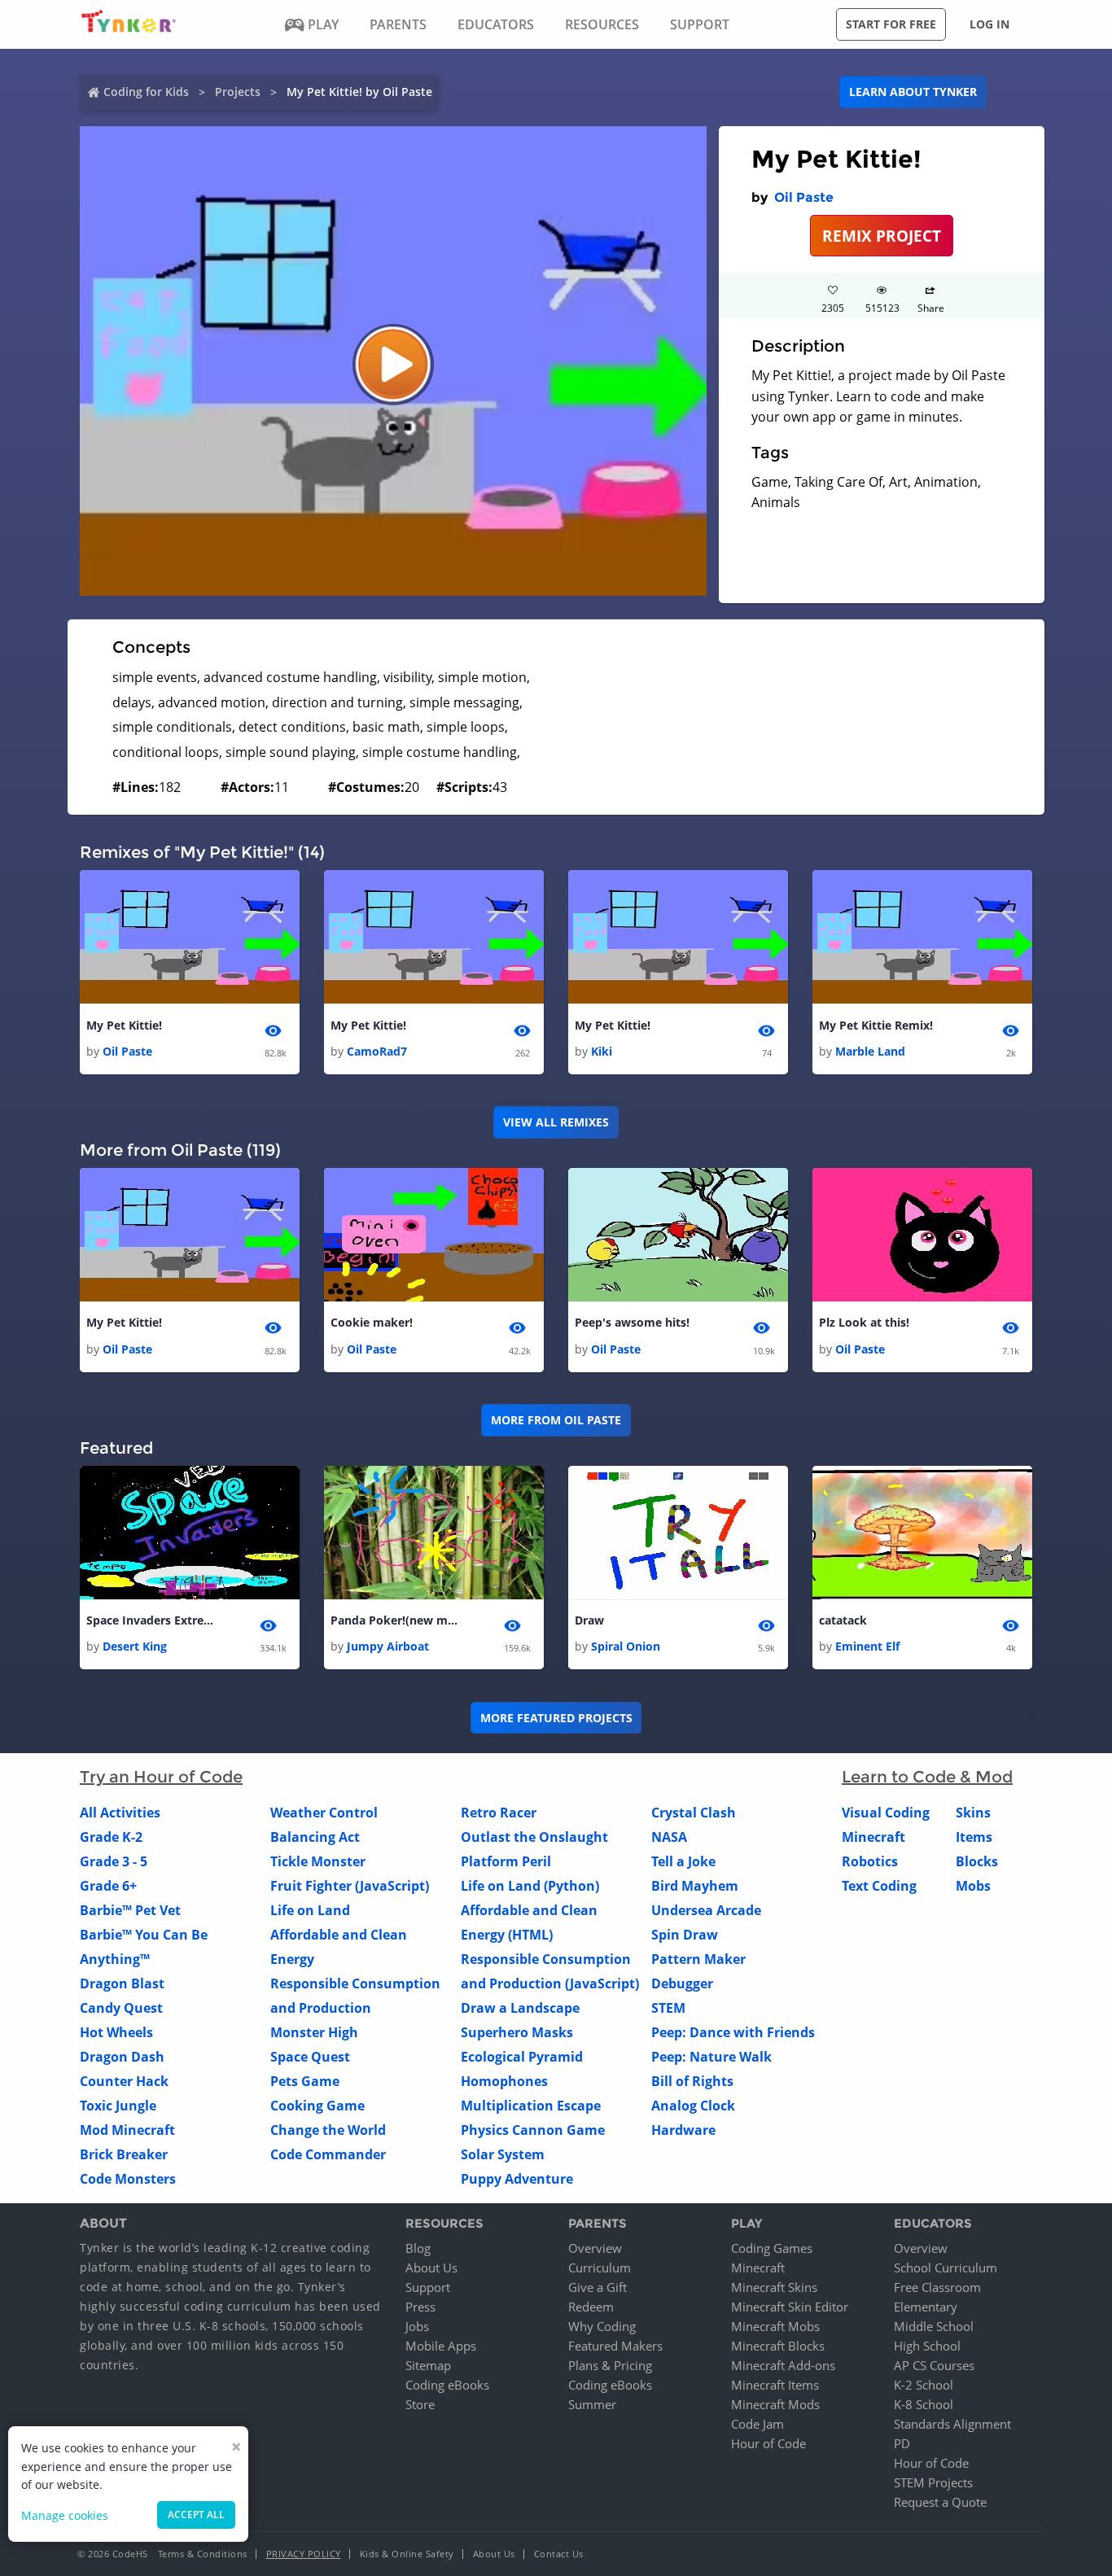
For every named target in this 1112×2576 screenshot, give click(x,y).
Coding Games (772, 2248)
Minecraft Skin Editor (790, 2307)
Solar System (503, 2154)
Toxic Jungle (118, 2106)
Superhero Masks (517, 2032)
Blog (418, 2248)
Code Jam (757, 2424)
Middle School (934, 2326)
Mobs (973, 1886)
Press (420, 2307)
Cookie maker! (372, 1322)
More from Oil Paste (556, 1420)
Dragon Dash (122, 2057)
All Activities (120, 1813)
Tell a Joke (683, 1861)
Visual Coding (886, 1813)
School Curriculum (946, 2268)
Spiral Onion (626, 1646)
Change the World (328, 2130)
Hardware (683, 2130)
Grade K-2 (111, 1837)
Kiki (602, 1051)
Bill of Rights (692, 2081)
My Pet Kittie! (124, 1025)
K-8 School (924, 2404)
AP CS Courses (934, 2365)
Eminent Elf (867, 1646)
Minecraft (873, 1837)
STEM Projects (933, 2482)
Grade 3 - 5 (114, 1861)
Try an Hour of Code (161, 1777)
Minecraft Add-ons (783, 2365)
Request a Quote (940, 2502)
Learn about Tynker (913, 92)
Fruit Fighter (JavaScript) (350, 1886)
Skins (973, 1813)
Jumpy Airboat (388, 1646)
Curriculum (600, 2268)
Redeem (591, 2307)
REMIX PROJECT (882, 236)
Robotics (870, 1861)
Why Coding (602, 2326)
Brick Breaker (124, 2154)
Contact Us (559, 2554)
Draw (589, 1620)
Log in (989, 24)
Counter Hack (124, 2081)
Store (420, 2404)
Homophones (504, 2081)
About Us (431, 2268)
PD (902, 2443)
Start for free (891, 24)
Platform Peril (506, 1861)
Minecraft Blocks (778, 2346)
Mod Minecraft (127, 2130)
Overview (595, 2248)
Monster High (314, 2032)
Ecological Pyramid (522, 2057)
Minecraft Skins (774, 2287)
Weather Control (324, 1813)
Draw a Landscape (520, 2008)
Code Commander (328, 2154)
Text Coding (879, 1886)
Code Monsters (128, 2179)
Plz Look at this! (864, 1322)
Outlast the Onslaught (534, 1837)
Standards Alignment (952, 2424)
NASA (669, 1837)
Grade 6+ (108, 1886)
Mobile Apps (441, 2346)
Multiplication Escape (531, 2106)
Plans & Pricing (610, 2365)
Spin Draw (685, 1935)
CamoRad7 (377, 1051)
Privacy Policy (304, 2554)
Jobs (417, 2326)
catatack (843, 1620)
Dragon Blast (122, 1983)
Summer (592, 2404)
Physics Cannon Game (533, 2130)
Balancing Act (315, 1837)
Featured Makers (615, 2346)
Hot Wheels (116, 2032)
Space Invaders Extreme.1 (151, 1620)
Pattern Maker (698, 1959)
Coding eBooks (447, 2385)
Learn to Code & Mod (927, 1777)
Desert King (135, 1646)
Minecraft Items (775, 2385)
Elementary (926, 2307)
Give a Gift (598, 2287)
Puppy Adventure (517, 2179)
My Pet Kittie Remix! (876, 1025)
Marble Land (870, 1051)
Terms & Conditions (203, 2554)
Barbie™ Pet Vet (130, 1910)
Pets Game (305, 2081)
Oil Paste (804, 197)
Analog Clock (693, 2106)
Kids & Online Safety (407, 2554)
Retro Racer (499, 1813)
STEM (668, 2008)
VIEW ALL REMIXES (556, 1122)
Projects (238, 92)
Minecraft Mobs (775, 2326)
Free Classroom (937, 2287)
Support (428, 2287)
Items (974, 1837)
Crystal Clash (694, 1813)
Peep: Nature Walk (711, 2057)
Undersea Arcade (706, 1910)
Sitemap (428, 2365)
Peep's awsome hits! (632, 1322)
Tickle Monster (318, 1861)
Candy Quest (121, 2008)
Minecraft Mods (775, 2404)
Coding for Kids (146, 92)
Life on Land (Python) (530, 1886)
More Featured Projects (556, 1718)
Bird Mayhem (695, 1886)
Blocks (977, 1861)
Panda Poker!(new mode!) (396, 1620)
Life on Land (310, 1910)
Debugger (682, 1983)
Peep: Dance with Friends (733, 2032)
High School (927, 2346)
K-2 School (924, 2385)
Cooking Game (317, 2106)
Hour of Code (768, 2443)
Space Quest (310, 2057)
